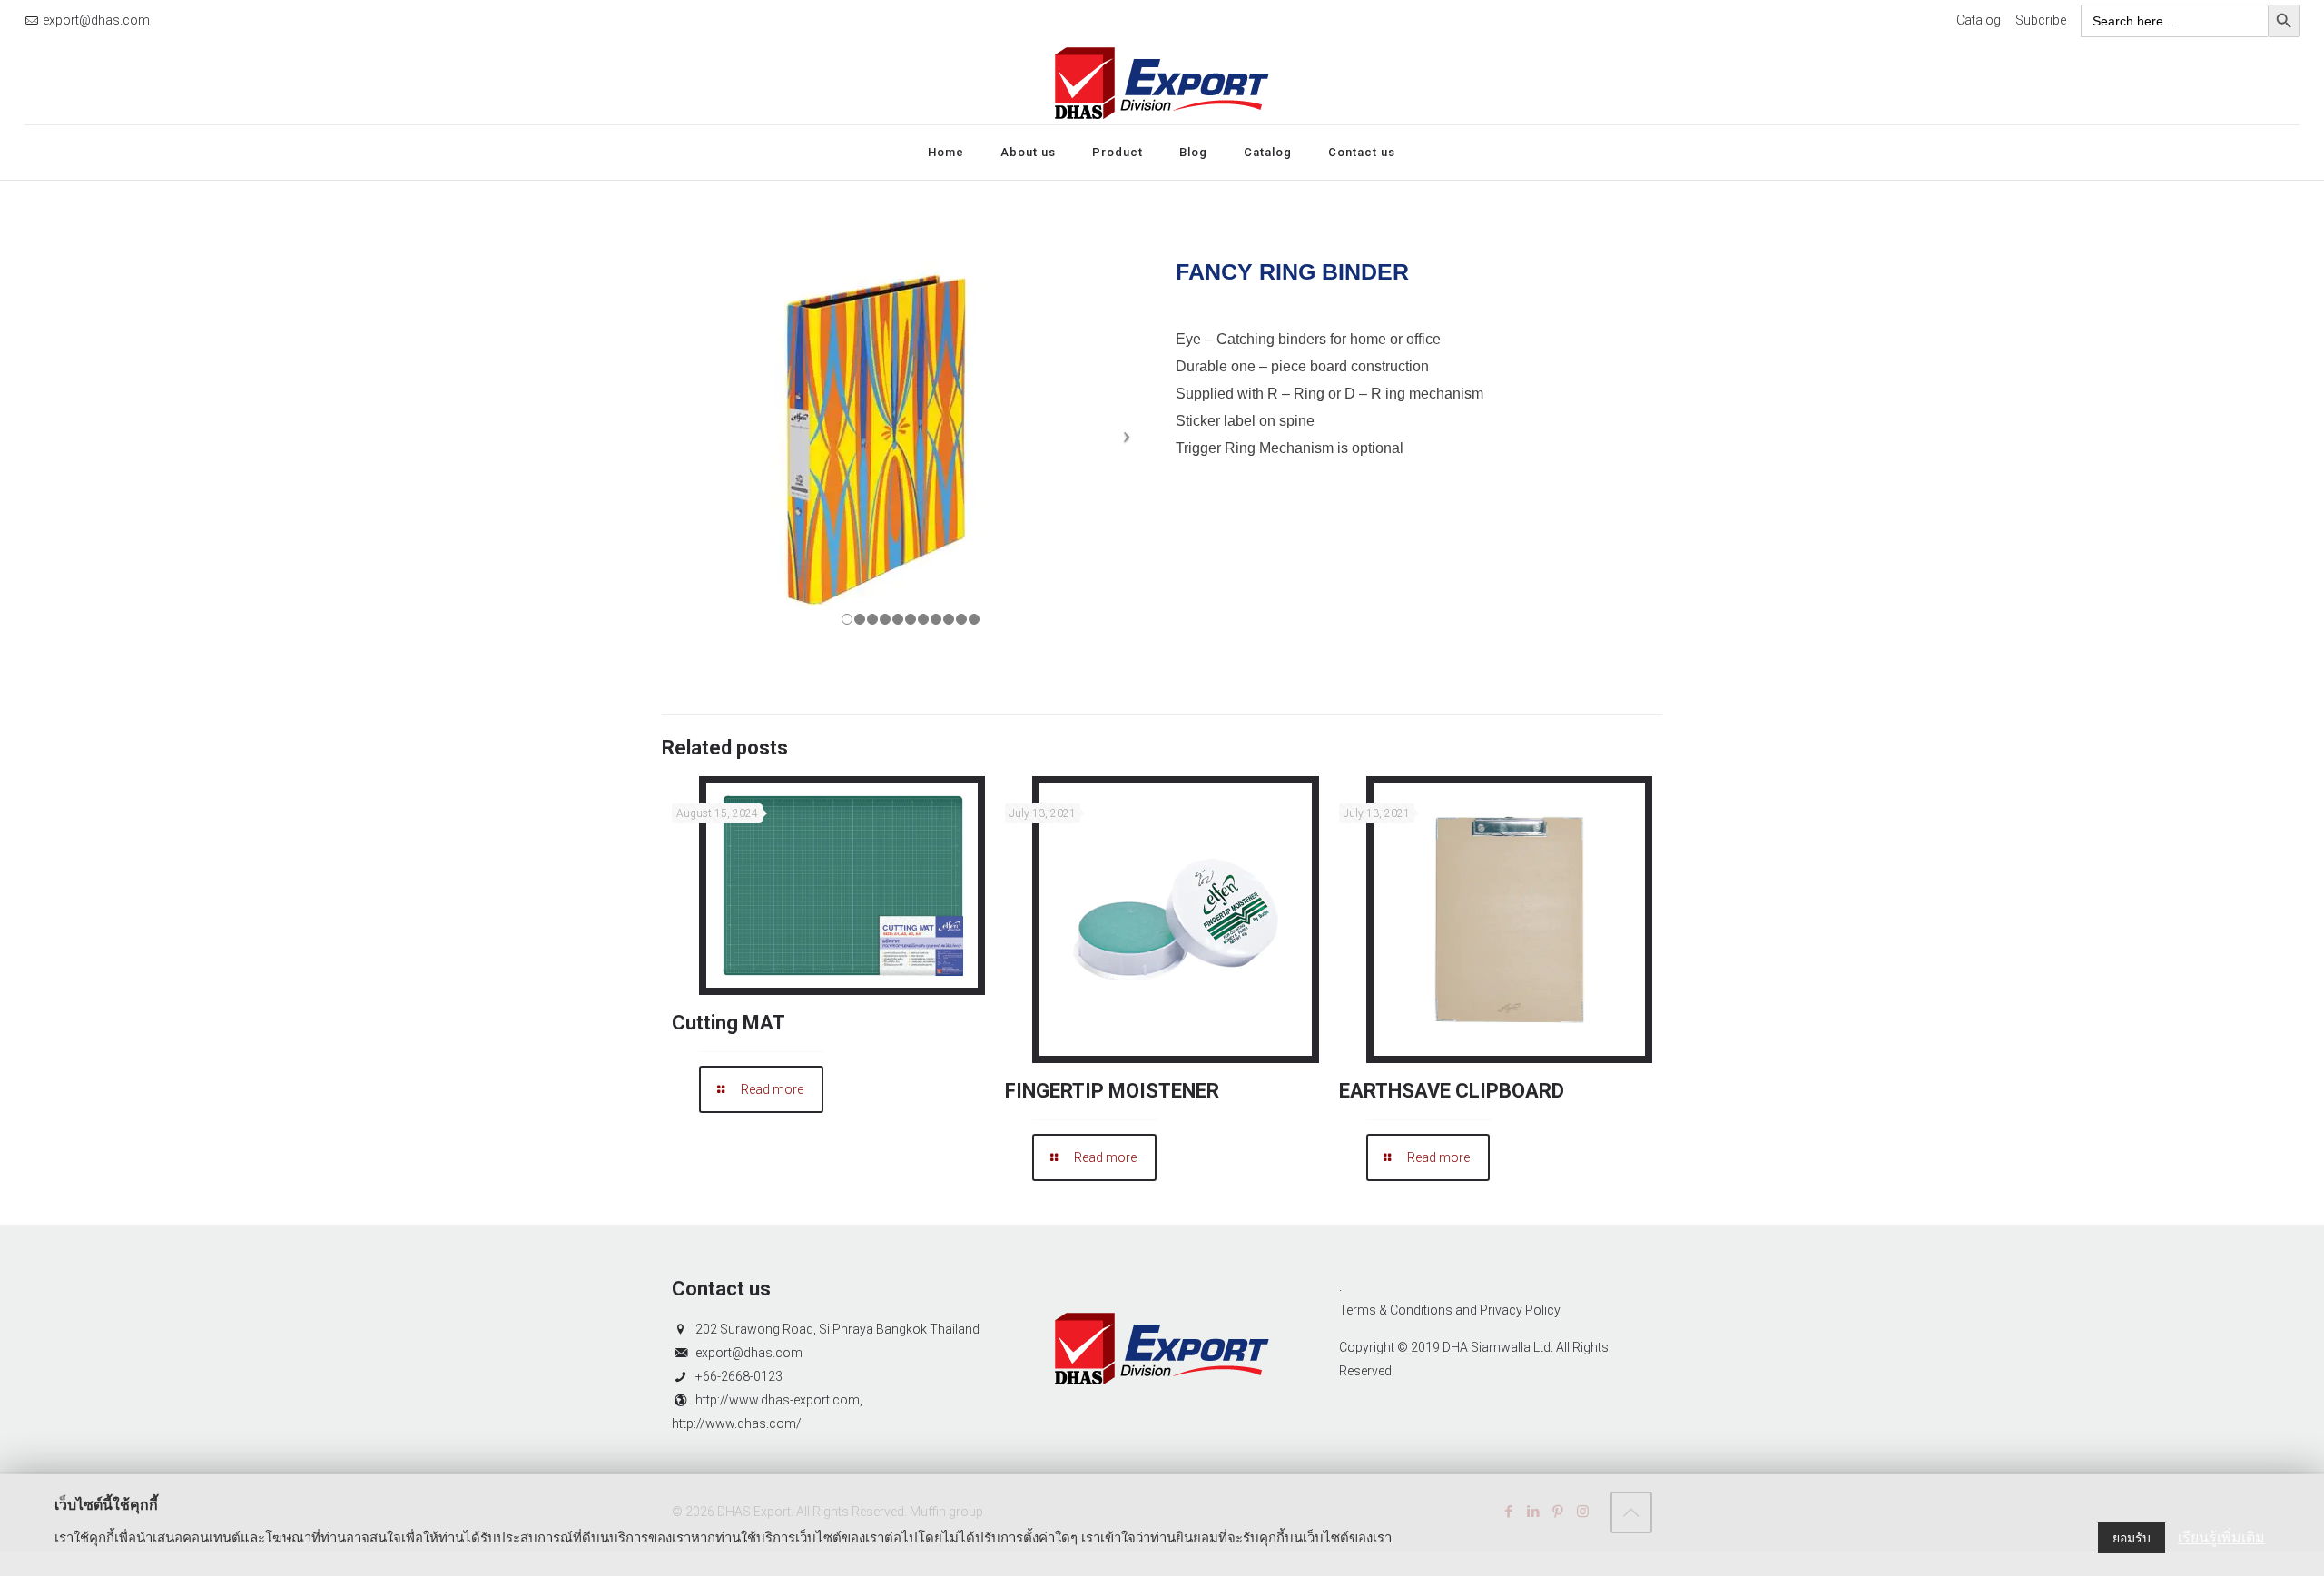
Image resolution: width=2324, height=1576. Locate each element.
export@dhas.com (96, 20)
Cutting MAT (729, 1023)
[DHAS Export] (1162, 83)
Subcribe (2041, 20)
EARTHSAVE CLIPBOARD (1452, 1091)
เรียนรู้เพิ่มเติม (2221, 1537)
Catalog (1979, 20)
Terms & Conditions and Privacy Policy (1450, 1310)
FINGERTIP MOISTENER (1112, 1091)
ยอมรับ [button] (2132, 1538)
